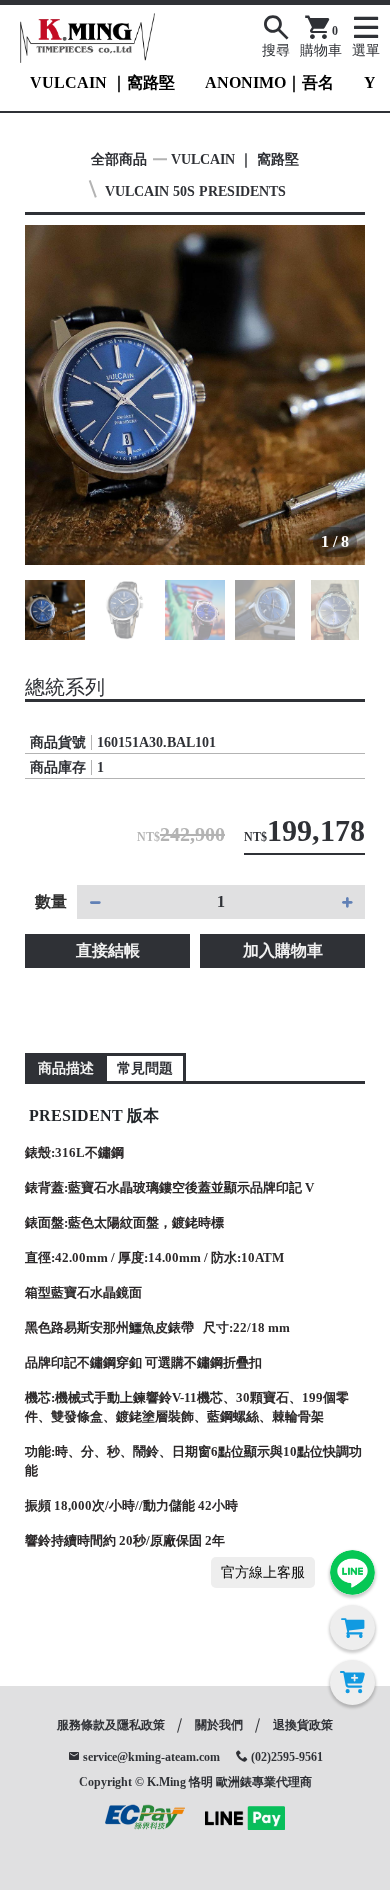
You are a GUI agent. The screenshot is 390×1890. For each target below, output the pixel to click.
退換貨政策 (303, 1725)
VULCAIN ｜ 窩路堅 (235, 159)
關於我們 (219, 1725)
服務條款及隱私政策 (111, 1725)
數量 (51, 901)
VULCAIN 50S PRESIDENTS (195, 191)
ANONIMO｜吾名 (269, 82)
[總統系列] (195, 395)
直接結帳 (108, 950)
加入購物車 (283, 950)
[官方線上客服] (352, 1572)
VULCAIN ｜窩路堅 (102, 82)
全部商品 (119, 159)
